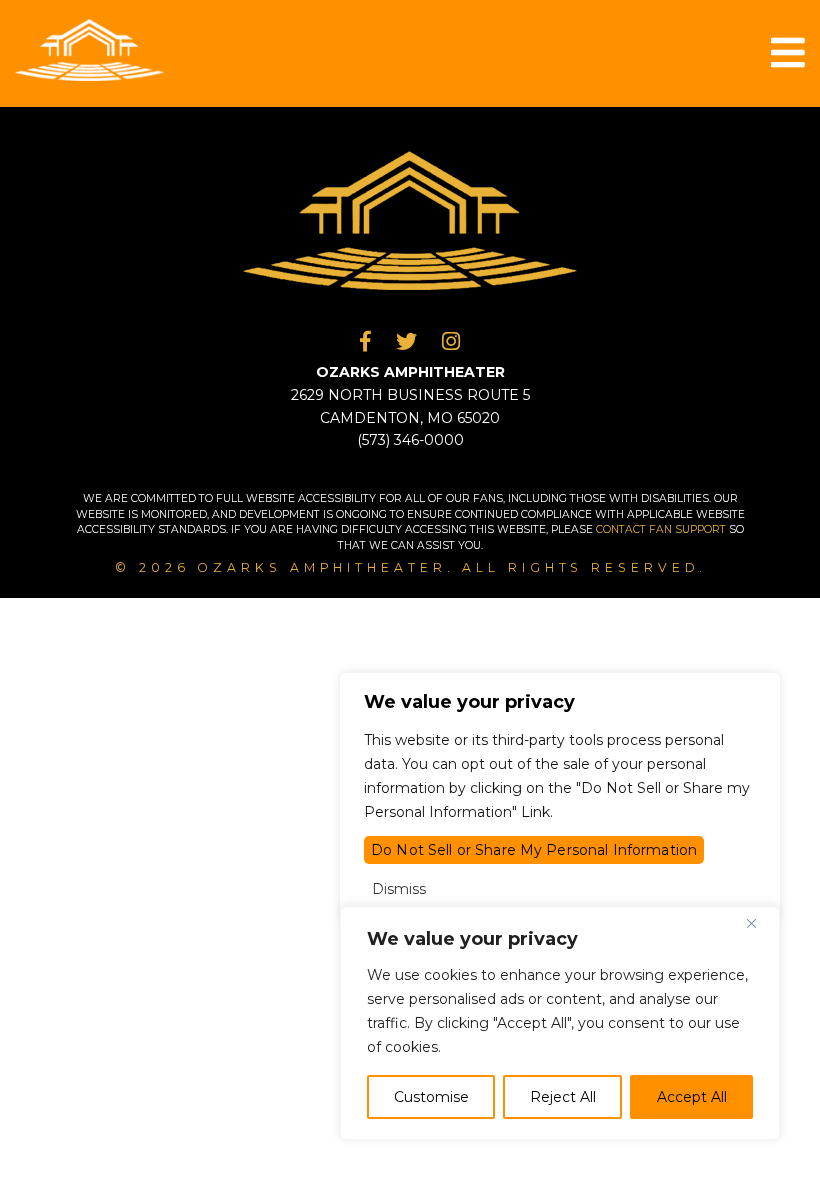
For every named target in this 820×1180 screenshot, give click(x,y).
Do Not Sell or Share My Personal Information (534, 850)
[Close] (759, 923)
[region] (560, 1023)
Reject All (563, 1097)
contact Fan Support (662, 529)
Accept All (692, 1097)
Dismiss (399, 889)
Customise (431, 1097)
